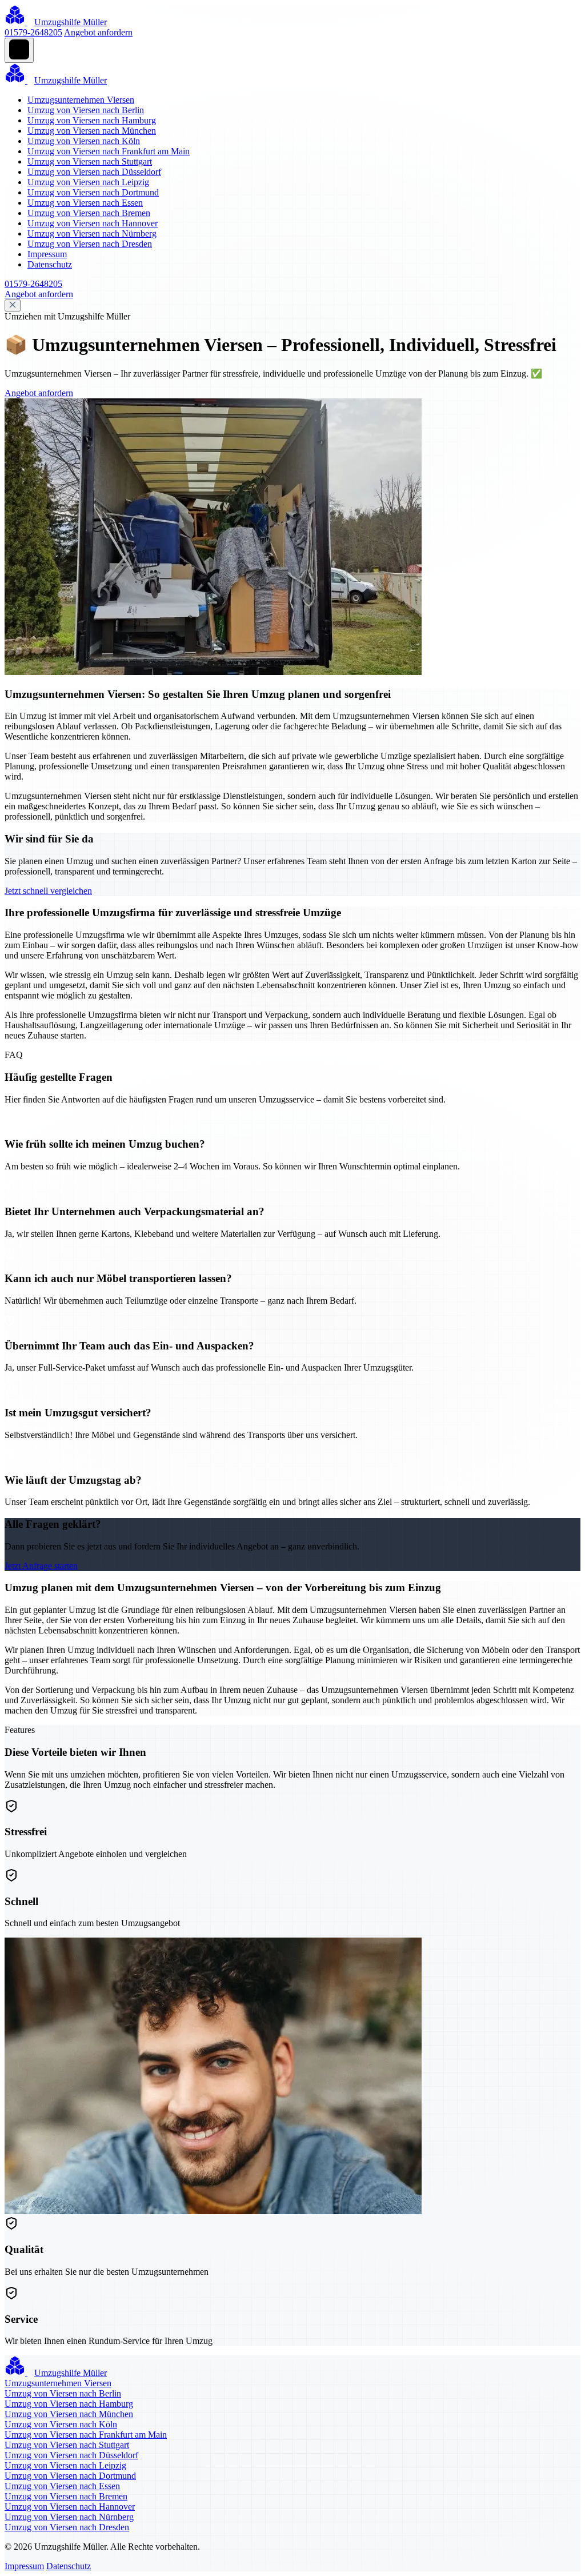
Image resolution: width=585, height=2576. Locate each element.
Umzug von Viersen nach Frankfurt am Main (109, 151)
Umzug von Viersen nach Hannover (93, 223)
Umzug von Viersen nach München (92, 131)
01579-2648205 (33, 32)
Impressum (47, 254)
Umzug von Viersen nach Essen (85, 203)
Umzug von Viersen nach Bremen (89, 213)
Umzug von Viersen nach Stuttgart (90, 161)
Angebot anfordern (98, 32)
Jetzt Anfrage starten (41, 1566)
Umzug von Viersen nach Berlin (86, 110)
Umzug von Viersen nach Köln (84, 141)
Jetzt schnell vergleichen (48, 891)
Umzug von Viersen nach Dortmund (93, 192)
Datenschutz (50, 264)
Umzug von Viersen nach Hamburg (92, 120)
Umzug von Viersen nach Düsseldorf (94, 172)
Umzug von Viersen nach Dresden (90, 244)
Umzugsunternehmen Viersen (81, 100)
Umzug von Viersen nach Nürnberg (92, 233)
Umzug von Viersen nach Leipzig (88, 182)
